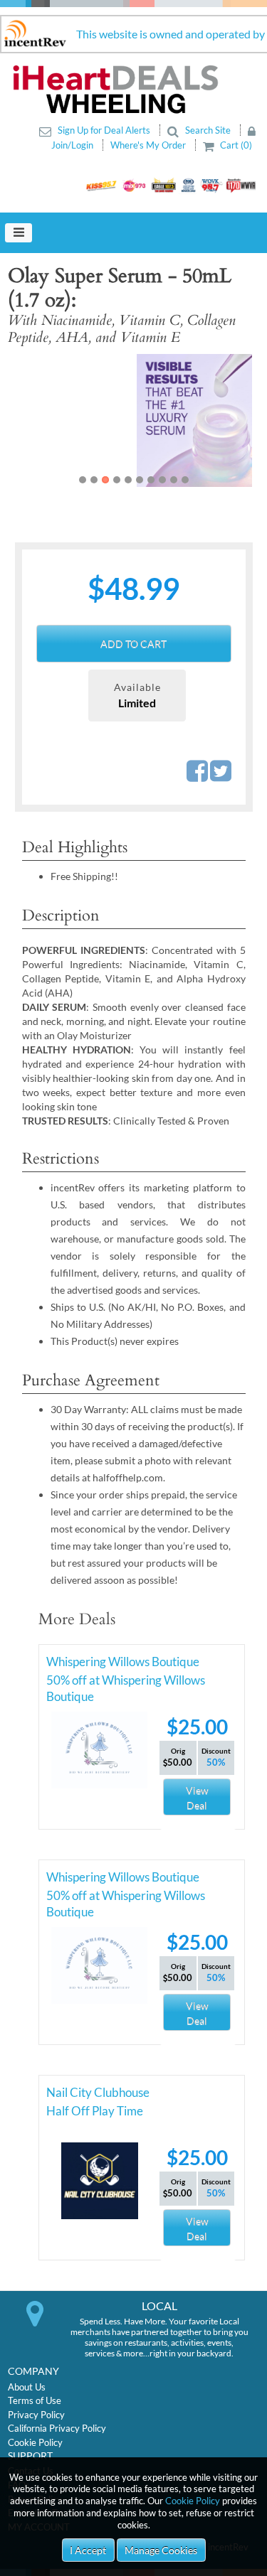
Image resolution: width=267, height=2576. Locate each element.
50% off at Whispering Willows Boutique (126, 1683)
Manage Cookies (161, 2550)
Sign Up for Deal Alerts (104, 130)
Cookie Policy (193, 2501)
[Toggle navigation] (19, 233)
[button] (33, 420)
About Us (27, 2387)
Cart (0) (235, 145)
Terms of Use (35, 2400)
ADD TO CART (133, 644)
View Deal (197, 1798)
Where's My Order (149, 145)
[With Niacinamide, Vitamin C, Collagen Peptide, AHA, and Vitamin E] (133, 420)
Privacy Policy (36, 2415)
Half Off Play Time (95, 2111)
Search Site (208, 130)
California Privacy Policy (57, 2428)
